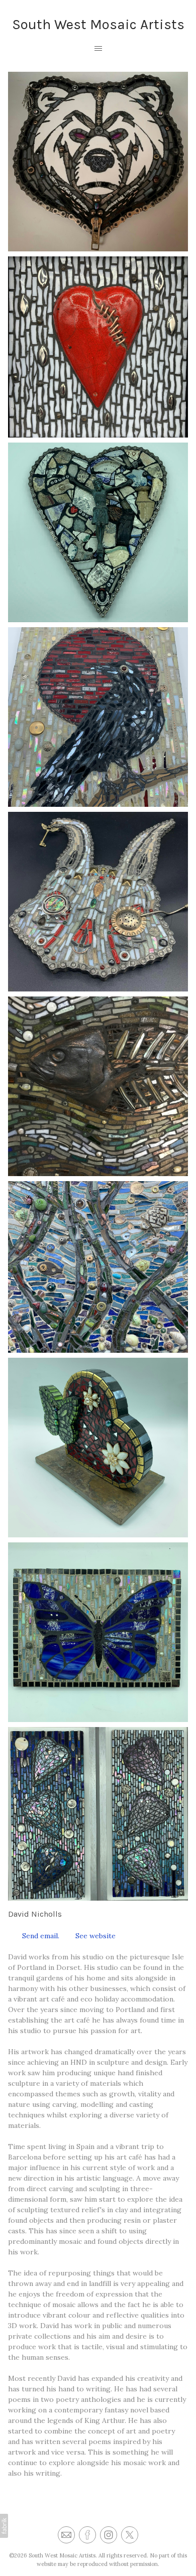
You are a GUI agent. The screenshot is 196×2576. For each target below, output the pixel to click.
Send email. (39, 1936)
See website (93, 1936)
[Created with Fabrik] (4, 2526)
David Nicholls (35, 1914)
